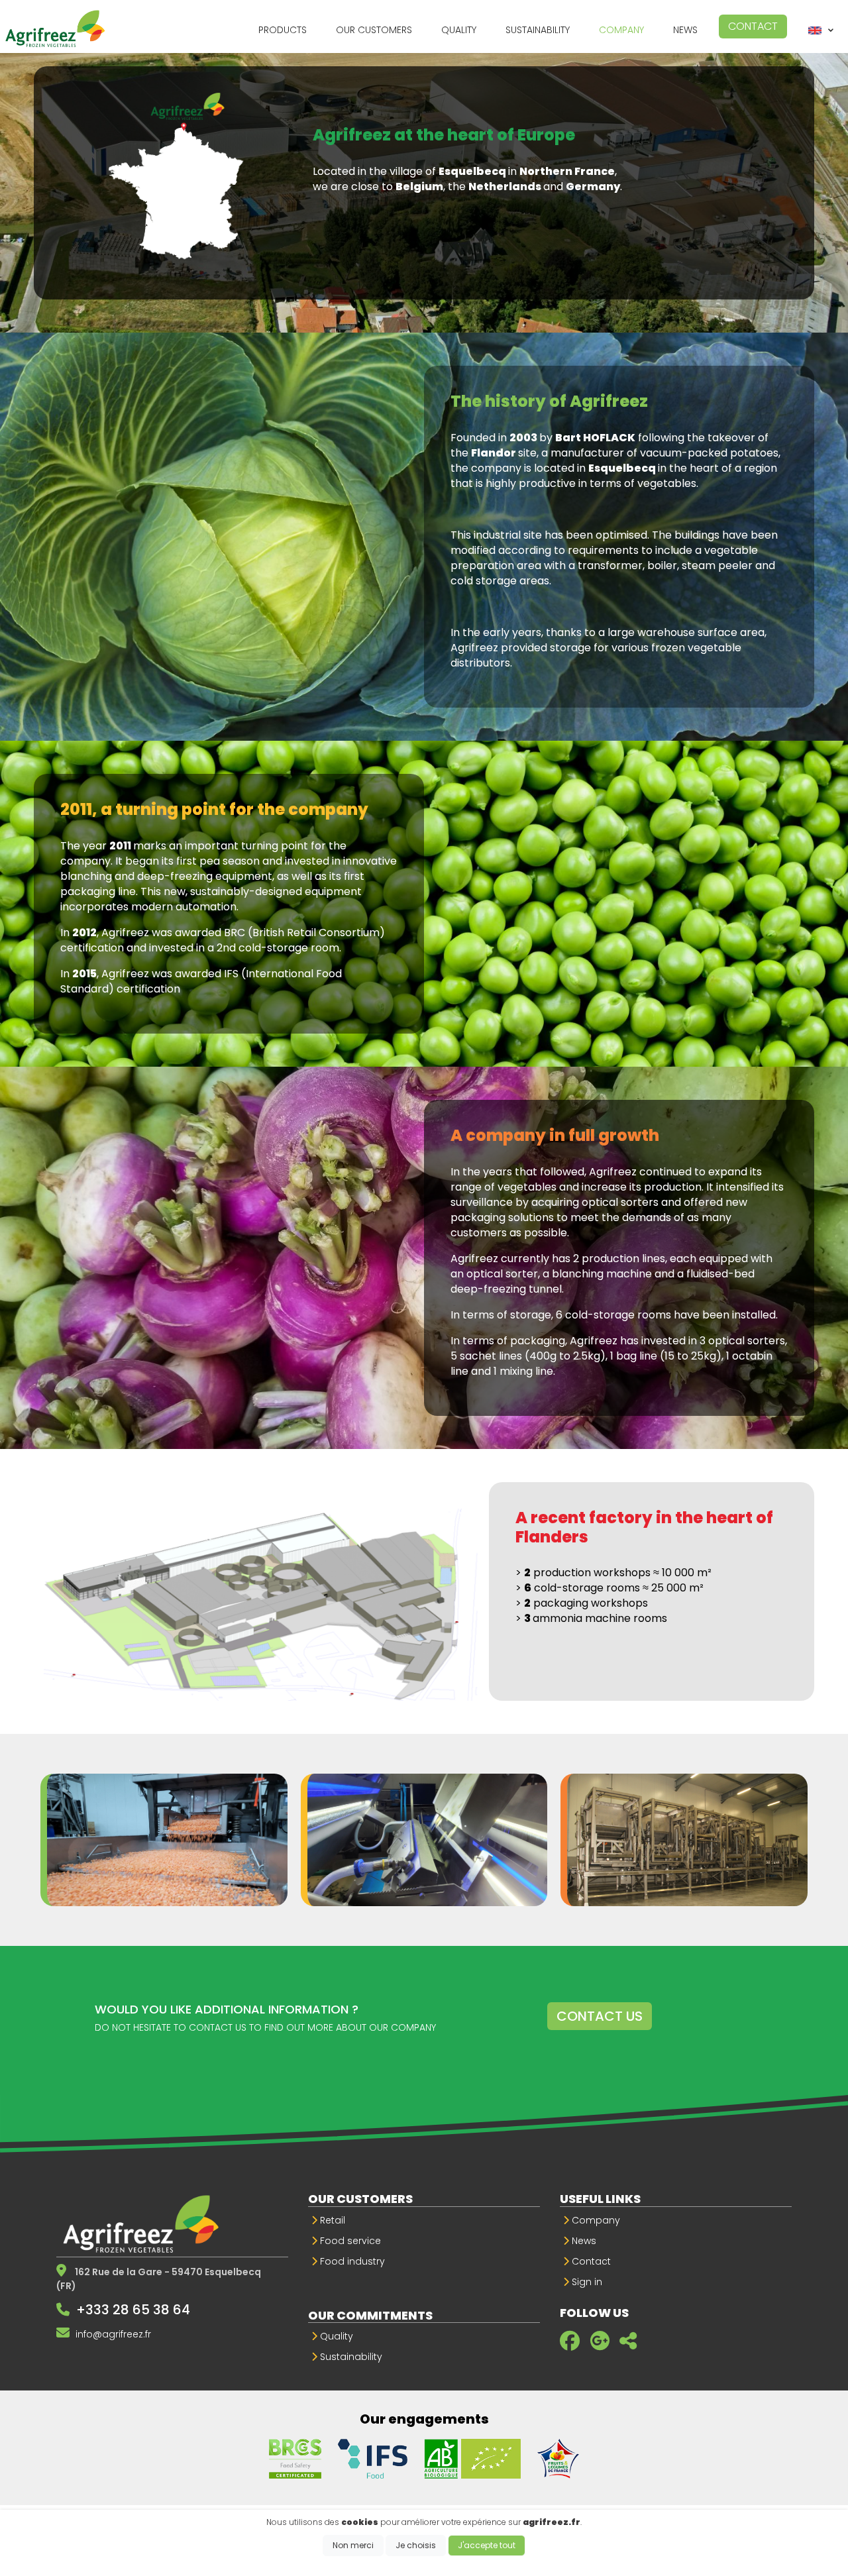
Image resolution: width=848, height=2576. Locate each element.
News (583, 2241)
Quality (335, 2336)
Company (595, 2220)
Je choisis (416, 2545)
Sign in (586, 2282)
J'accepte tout (487, 2545)
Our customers (360, 2199)
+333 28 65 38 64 (133, 2310)
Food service (349, 2241)
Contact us (600, 2016)
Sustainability (350, 2357)
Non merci (353, 2545)
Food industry (351, 2261)
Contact (753, 26)
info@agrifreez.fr (113, 2334)
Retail (331, 2220)
